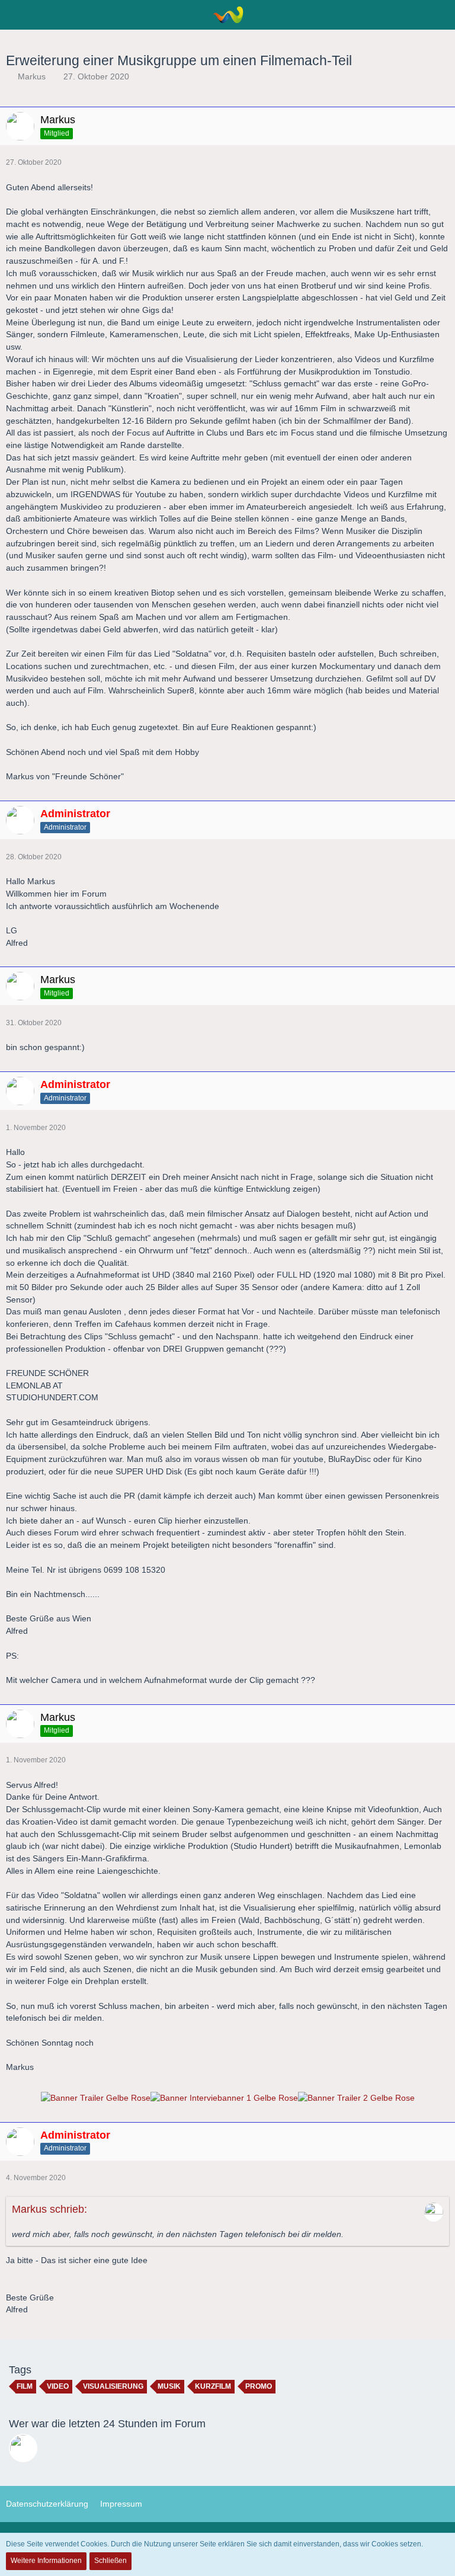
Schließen (110, 2561)
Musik (169, 2386)
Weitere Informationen (46, 2561)
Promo (259, 2386)
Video (58, 2386)
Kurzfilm (213, 2386)
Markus (32, 76)
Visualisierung (113, 2386)
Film (25, 2386)
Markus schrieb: (49, 2209)
